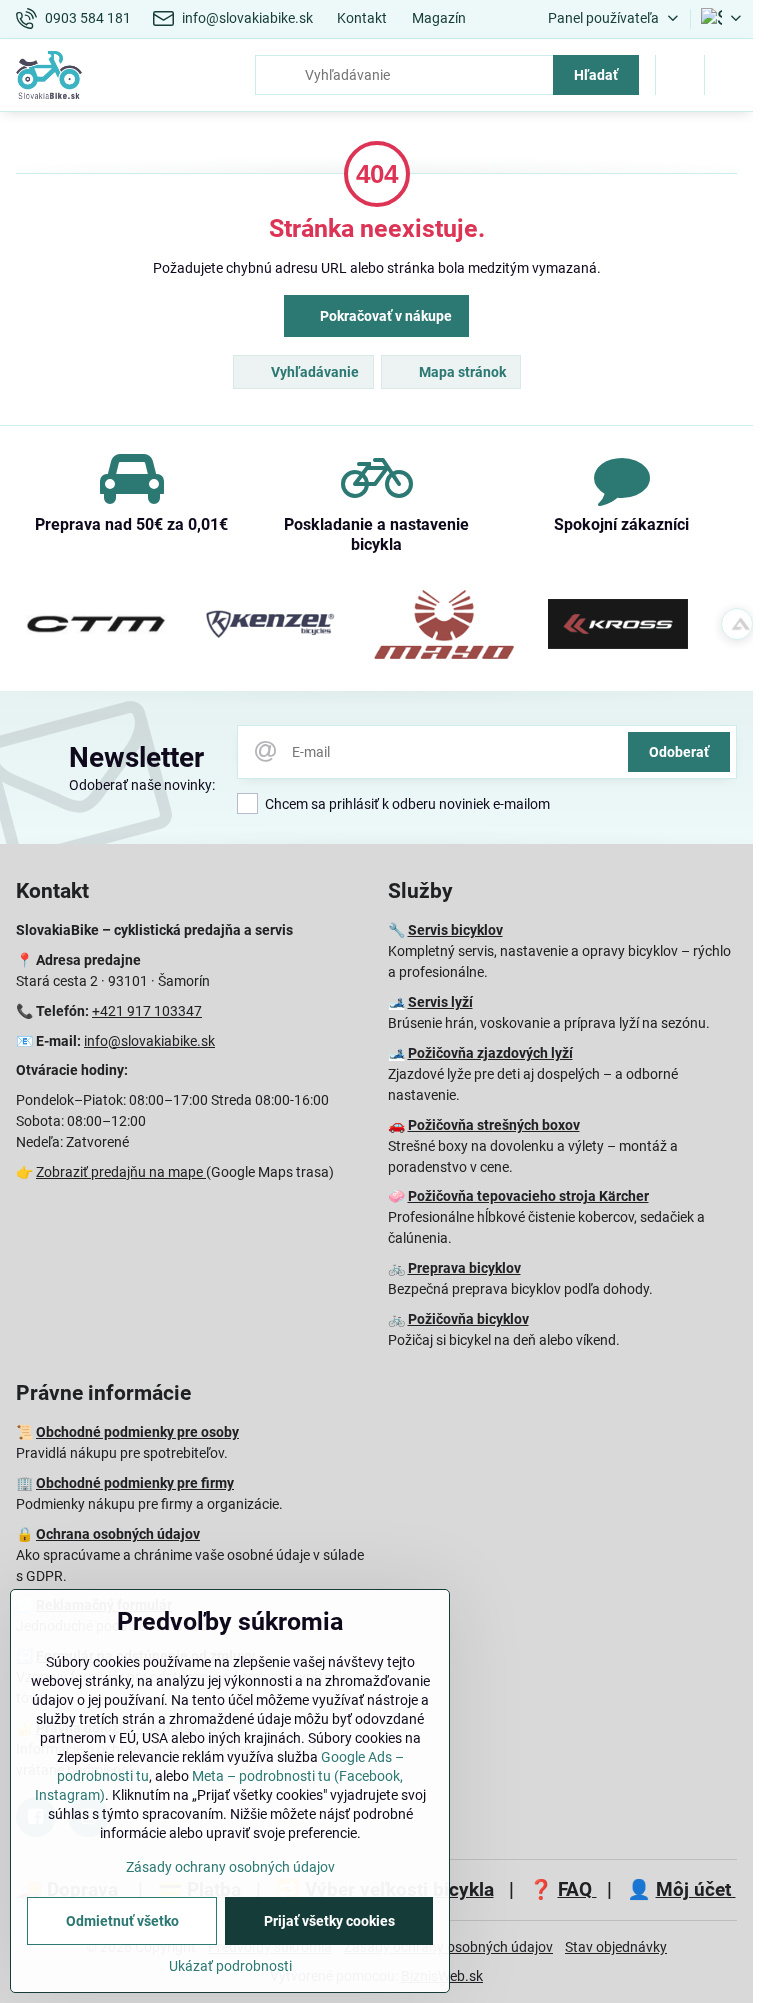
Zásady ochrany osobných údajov (230, 1867)
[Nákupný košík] (680, 75)
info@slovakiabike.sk (149, 1041)
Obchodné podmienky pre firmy (135, 1483)
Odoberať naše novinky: (142, 785)
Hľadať (596, 75)
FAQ (577, 1889)
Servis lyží (440, 1002)
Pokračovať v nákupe (384, 316)
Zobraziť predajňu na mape (121, 1172)
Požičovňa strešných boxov (494, 1125)
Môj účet (696, 1889)
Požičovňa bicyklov (468, 1319)
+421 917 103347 (147, 1011)
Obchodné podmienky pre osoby (137, 1432)
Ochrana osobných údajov (118, 1534)
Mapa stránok (461, 372)
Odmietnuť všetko (122, 1921)
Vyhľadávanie (313, 372)
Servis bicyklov (455, 930)
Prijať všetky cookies (329, 1921)
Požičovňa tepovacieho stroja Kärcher (528, 1196)
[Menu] (729, 75)
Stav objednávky (616, 1947)
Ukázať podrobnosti (230, 1966)
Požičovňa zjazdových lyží (490, 1053)
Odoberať (679, 752)
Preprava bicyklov (464, 1268)
